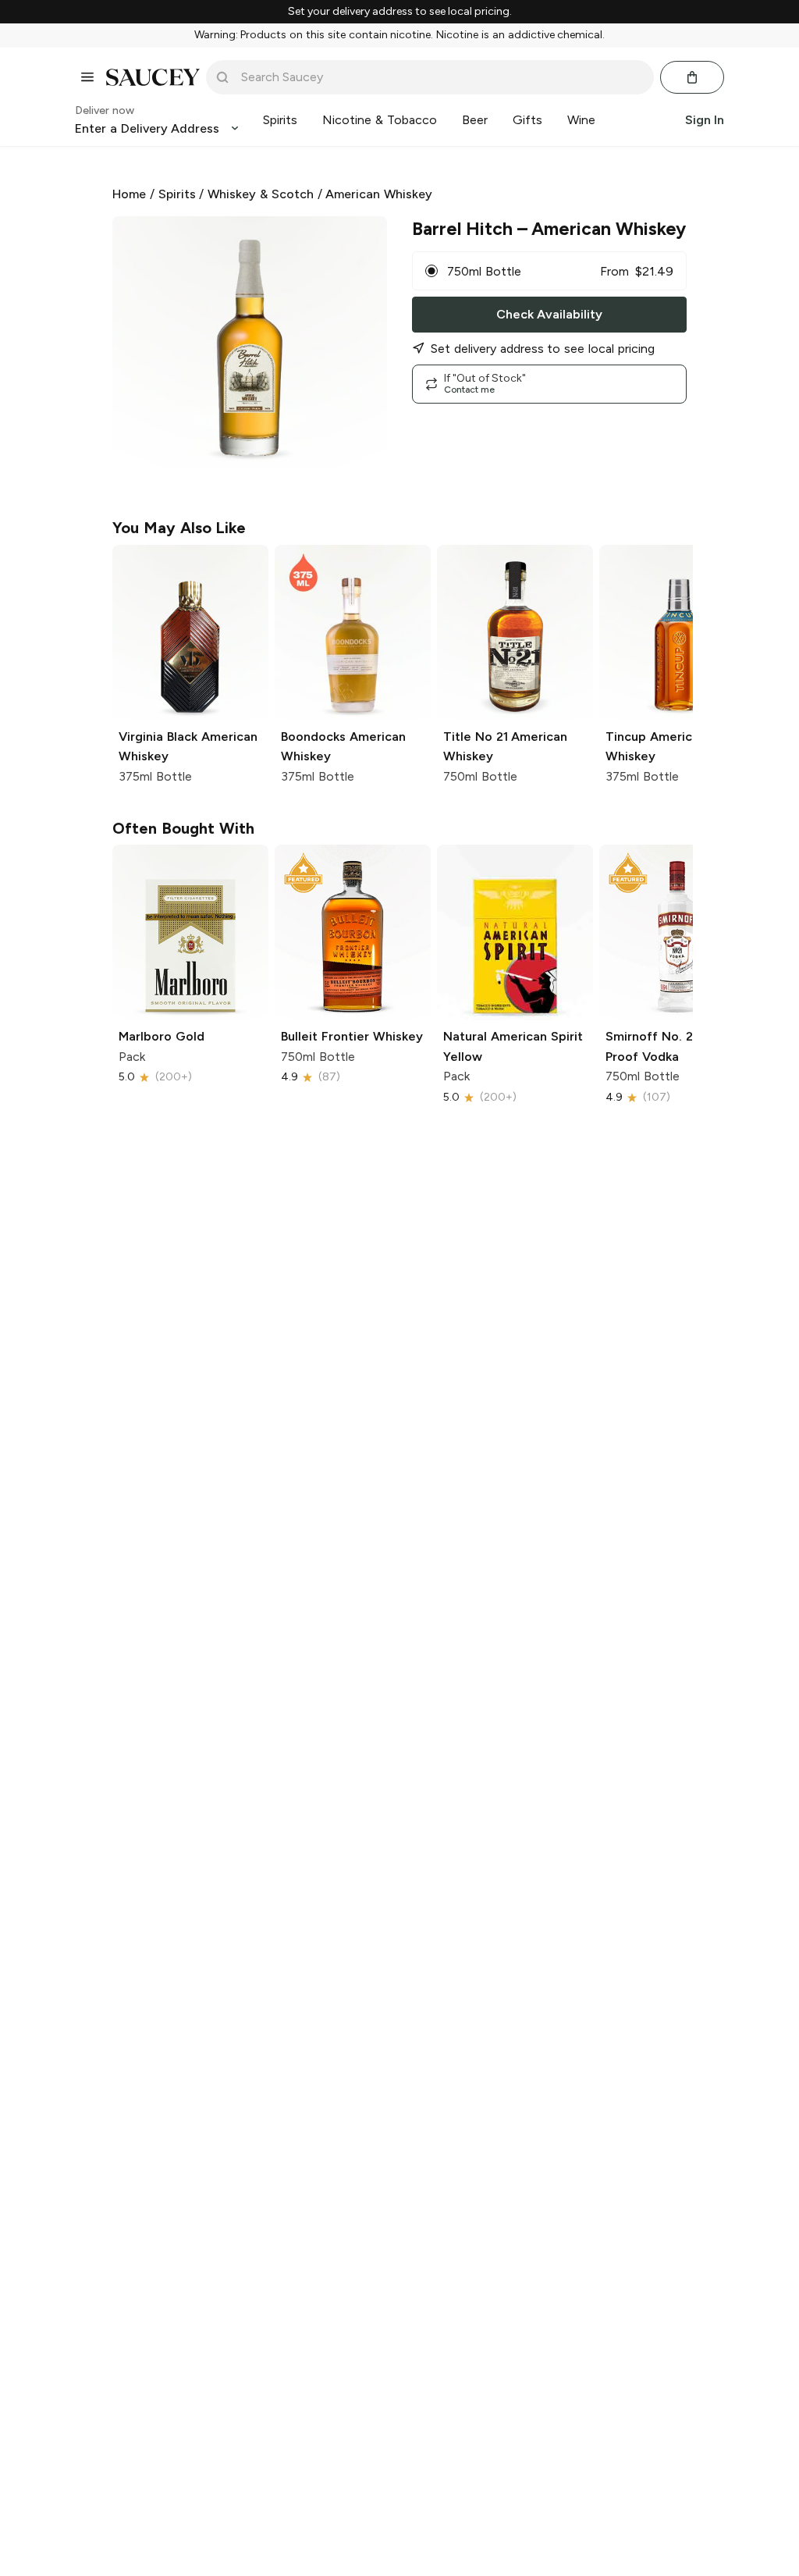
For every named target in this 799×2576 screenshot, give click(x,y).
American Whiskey (379, 194)
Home (129, 194)
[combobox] (441, 77)
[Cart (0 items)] (692, 77)
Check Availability (549, 314)
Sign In (705, 120)
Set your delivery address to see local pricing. (400, 12)
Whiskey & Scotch (261, 194)
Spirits (177, 194)
